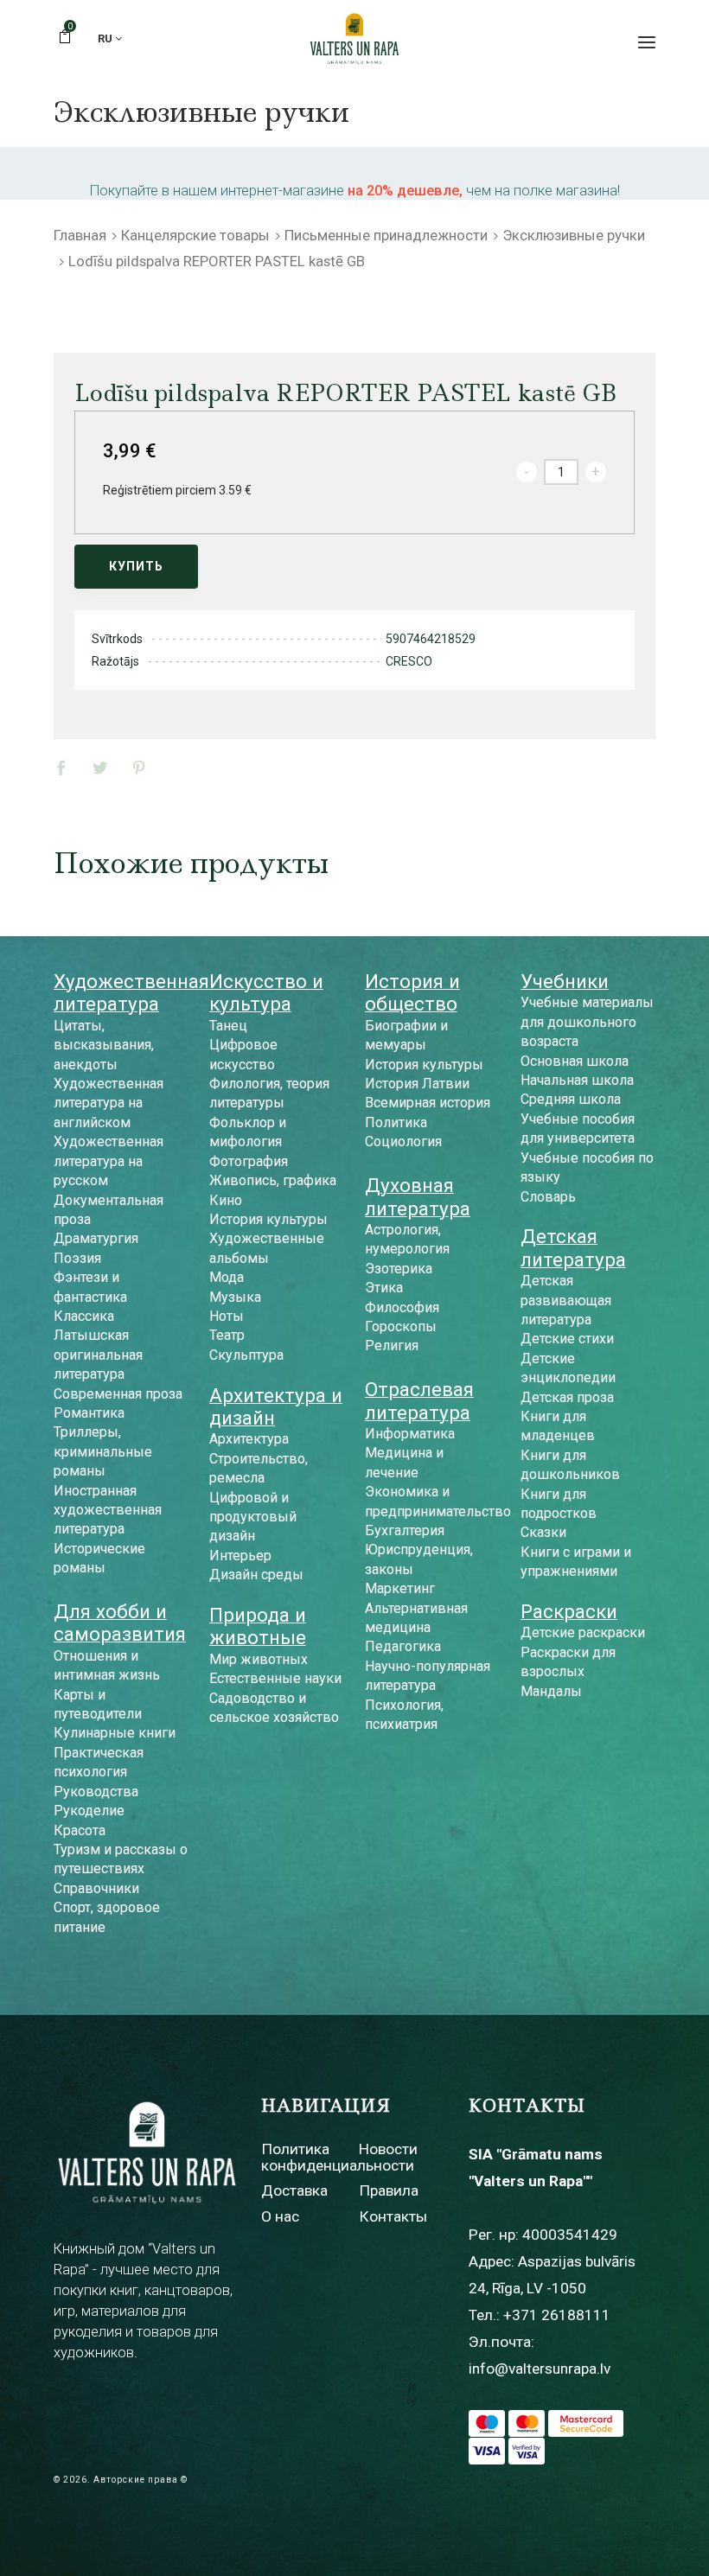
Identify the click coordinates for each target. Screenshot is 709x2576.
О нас (280, 2216)
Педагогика (403, 1646)
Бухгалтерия (405, 1530)
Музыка (235, 1297)
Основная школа (575, 1061)
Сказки (543, 1532)
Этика (384, 1288)
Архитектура (249, 1439)
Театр (227, 1335)
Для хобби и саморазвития (120, 1623)
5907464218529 (431, 639)
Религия (392, 1345)
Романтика (89, 1413)
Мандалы (551, 1691)
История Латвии (417, 1084)
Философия (402, 1307)
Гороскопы (401, 1326)
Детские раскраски (583, 1632)
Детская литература (573, 1247)
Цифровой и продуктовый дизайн (253, 1517)
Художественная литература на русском (109, 1161)
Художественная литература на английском (109, 1103)
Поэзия (77, 1258)
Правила (389, 2190)
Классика (84, 1316)
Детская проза (567, 1397)
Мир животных (259, 1659)
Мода (227, 1277)
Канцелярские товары (195, 235)
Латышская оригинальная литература (98, 1355)
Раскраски (569, 1611)
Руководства (96, 1792)
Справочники (96, 1888)
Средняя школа (571, 1099)
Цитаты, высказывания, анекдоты (104, 1045)
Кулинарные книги (115, 1733)
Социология (403, 1141)
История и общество (412, 992)
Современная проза (118, 1394)
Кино (226, 1200)
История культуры (268, 1219)
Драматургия (96, 1238)
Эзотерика (399, 1269)
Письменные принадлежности (386, 235)
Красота (80, 1830)
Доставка (294, 2190)
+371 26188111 (557, 2315)
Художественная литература (131, 992)
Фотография (249, 1161)
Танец (228, 1026)
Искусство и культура (266, 992)
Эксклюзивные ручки (574, 235)
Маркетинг (400, 1588)
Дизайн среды (256, 1575)
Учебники (565, 981)
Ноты (227, 1316)
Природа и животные (258, 1626)
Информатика (410, 1434)
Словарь (548, 1197)
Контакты (393, 2216)
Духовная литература (418, 1196)
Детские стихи (567, 1339)
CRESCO (409, 661)
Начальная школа (577, 1080)
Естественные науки (275, 1678)
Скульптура (246, 1355)
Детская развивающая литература (566, 1300)
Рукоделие (89, 1811)
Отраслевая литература (419, 1400)
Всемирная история (428, 1103)
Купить (136, 566)
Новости (388, 2149)
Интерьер (240, 1556)
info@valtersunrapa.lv (540, 2369)
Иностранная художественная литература (108, 1510)
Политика (396, 1122)
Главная (80, 235)
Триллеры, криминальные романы (103, 1451)
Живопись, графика (273, 1180)
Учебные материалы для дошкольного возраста (587, 1022)
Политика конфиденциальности (338, 2157)
